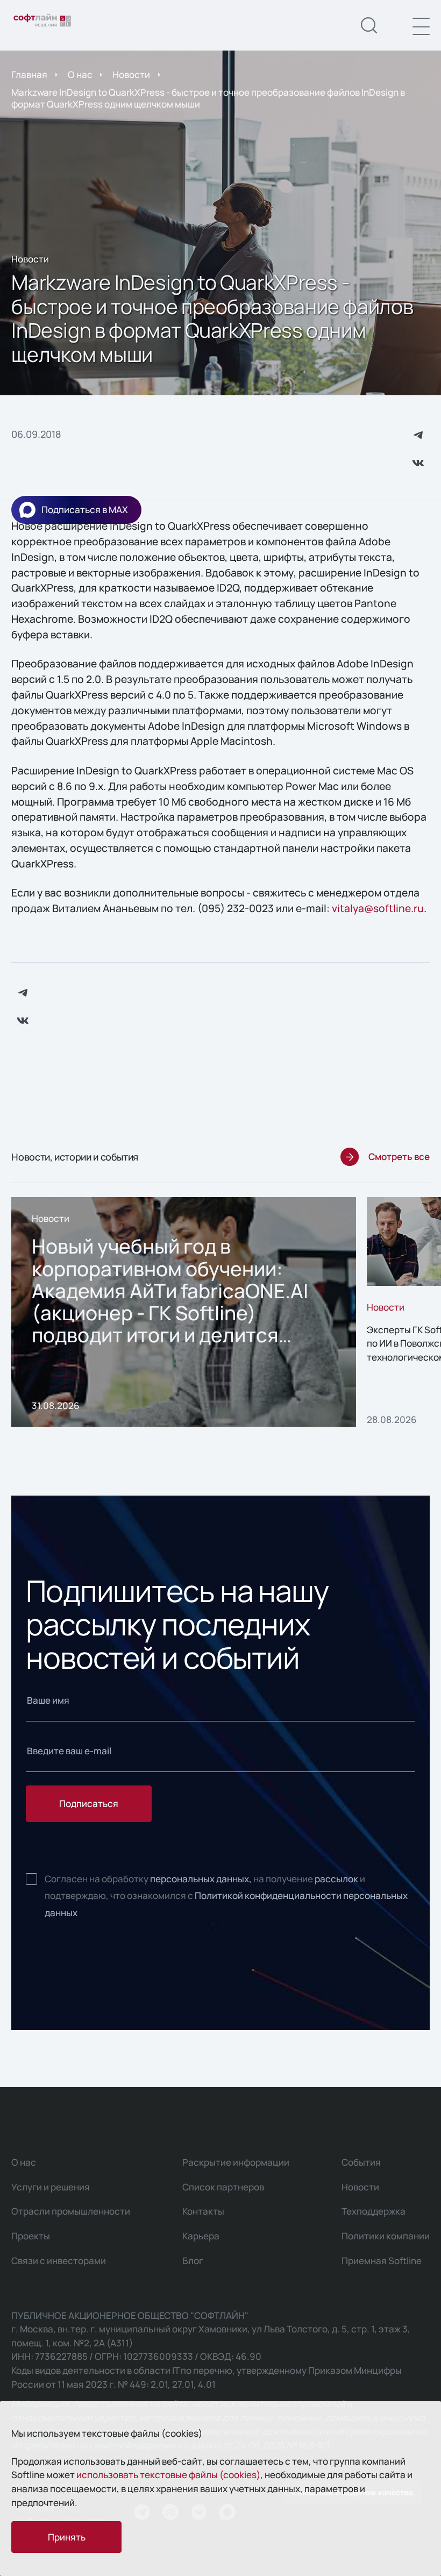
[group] (184, 1312)
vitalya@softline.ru (378, 908)
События (361, 2162)
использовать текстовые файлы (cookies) (168, 2475)
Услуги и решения (51, 2187)
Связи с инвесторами (59, 2261)
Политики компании (386, 2236)
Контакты (203, 2211)
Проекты (31, 2236)
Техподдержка (374, 2211)
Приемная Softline (382, 2261)
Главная (29, 74)
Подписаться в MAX (85, 510)
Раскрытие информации (236, 2162)
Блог (193, 2261)
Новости (131, 74)
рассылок (336, 1879)
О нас (80, 74)
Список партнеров (223, 2187)
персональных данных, (201, 1879)
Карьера (201, 2236)
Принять (67, 2537)
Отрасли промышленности (71, 2211)
